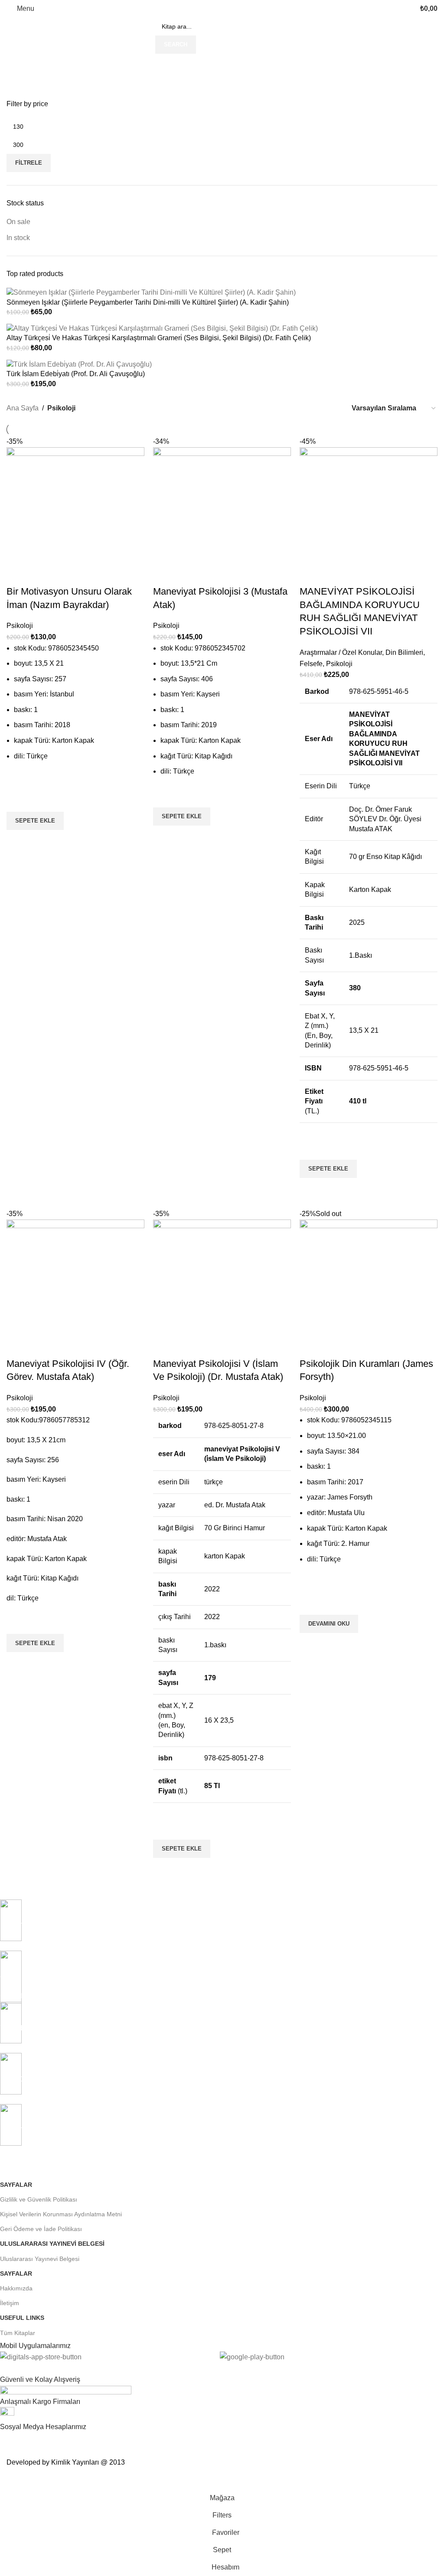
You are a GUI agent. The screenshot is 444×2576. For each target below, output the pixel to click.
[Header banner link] (222, 1288)
